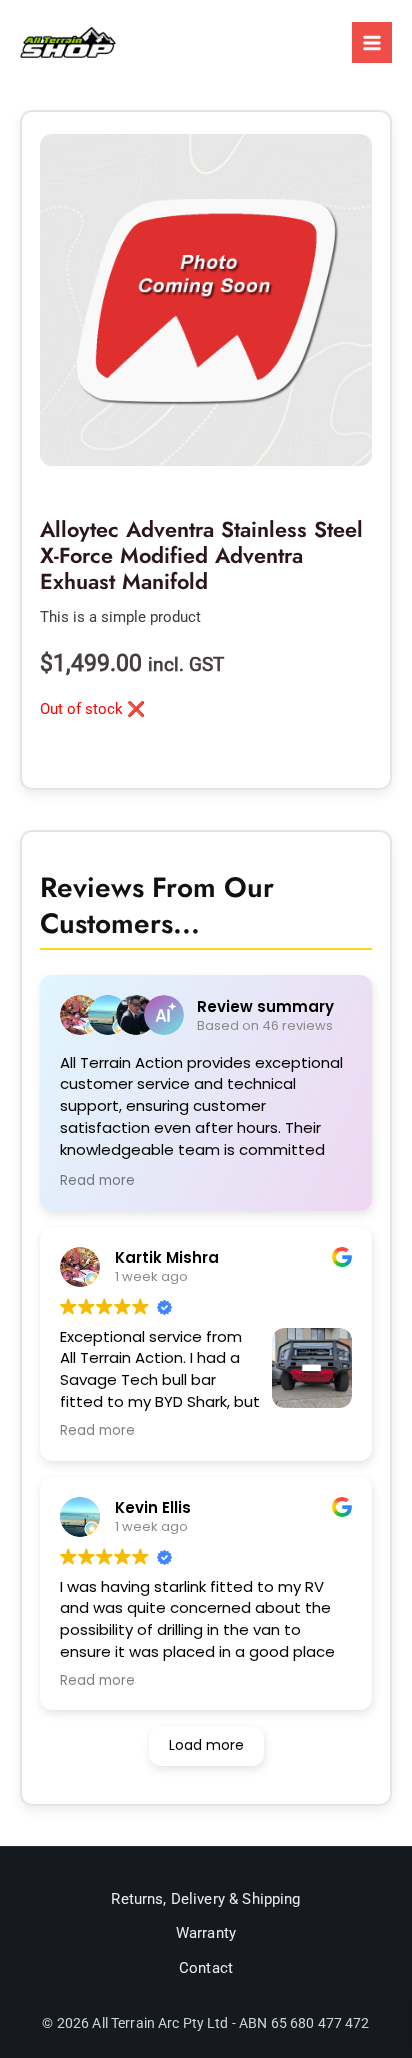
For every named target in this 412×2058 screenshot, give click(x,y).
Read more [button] (97, 1181)
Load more (206, 1745)
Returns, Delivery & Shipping (205, 1899)
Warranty (206, 1933)
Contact (206, 1968)
